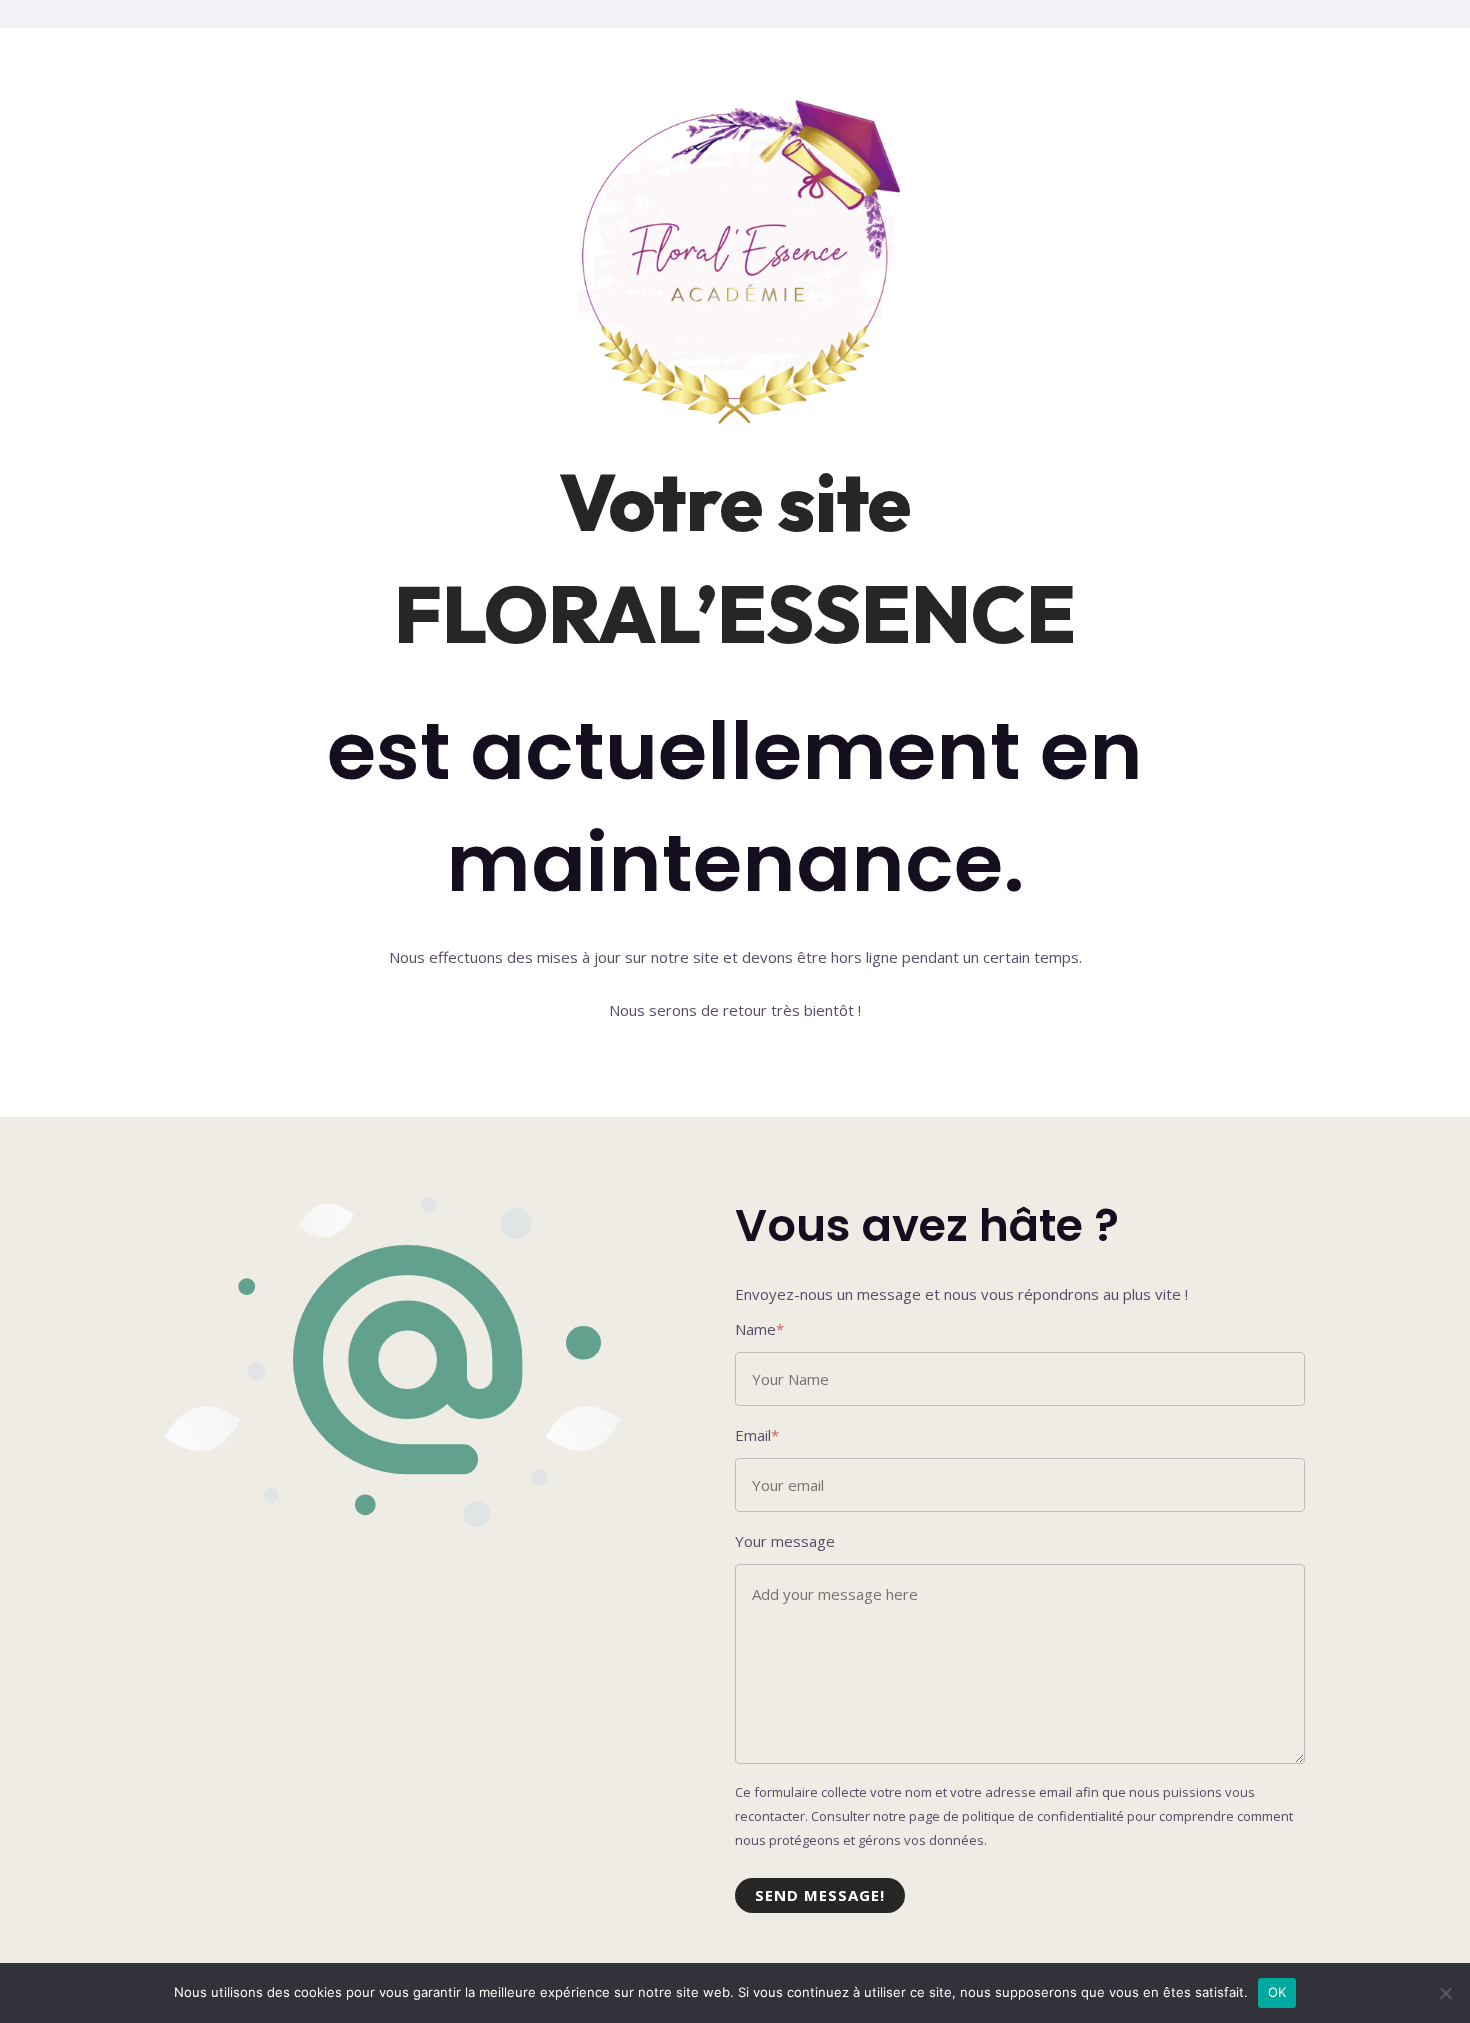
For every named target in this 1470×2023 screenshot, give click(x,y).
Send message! (820, 1895)
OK (1277, 1992)
